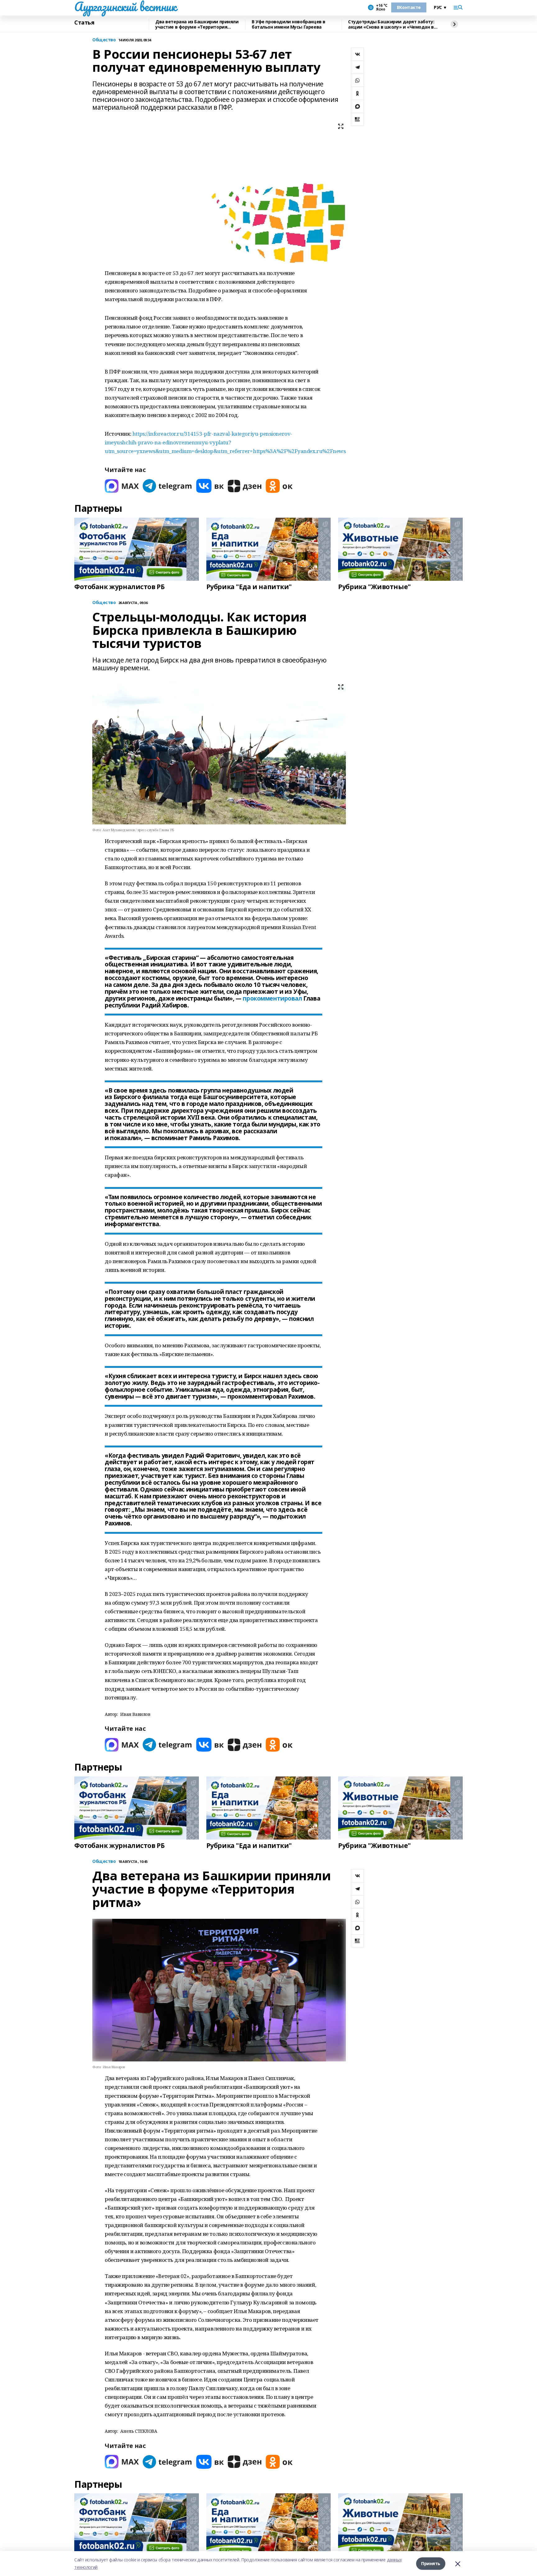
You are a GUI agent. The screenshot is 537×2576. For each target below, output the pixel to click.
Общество (104, 40)
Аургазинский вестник (125, 7)
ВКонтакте (409, 7)
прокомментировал (272, 998)
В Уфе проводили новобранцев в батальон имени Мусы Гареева (289, 24)
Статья (84, 23)
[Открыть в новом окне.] (122, 486)
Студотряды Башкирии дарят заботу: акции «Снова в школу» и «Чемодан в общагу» (391, 24)
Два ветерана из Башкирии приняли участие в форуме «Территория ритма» (197, 24)
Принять (431, 2563)
